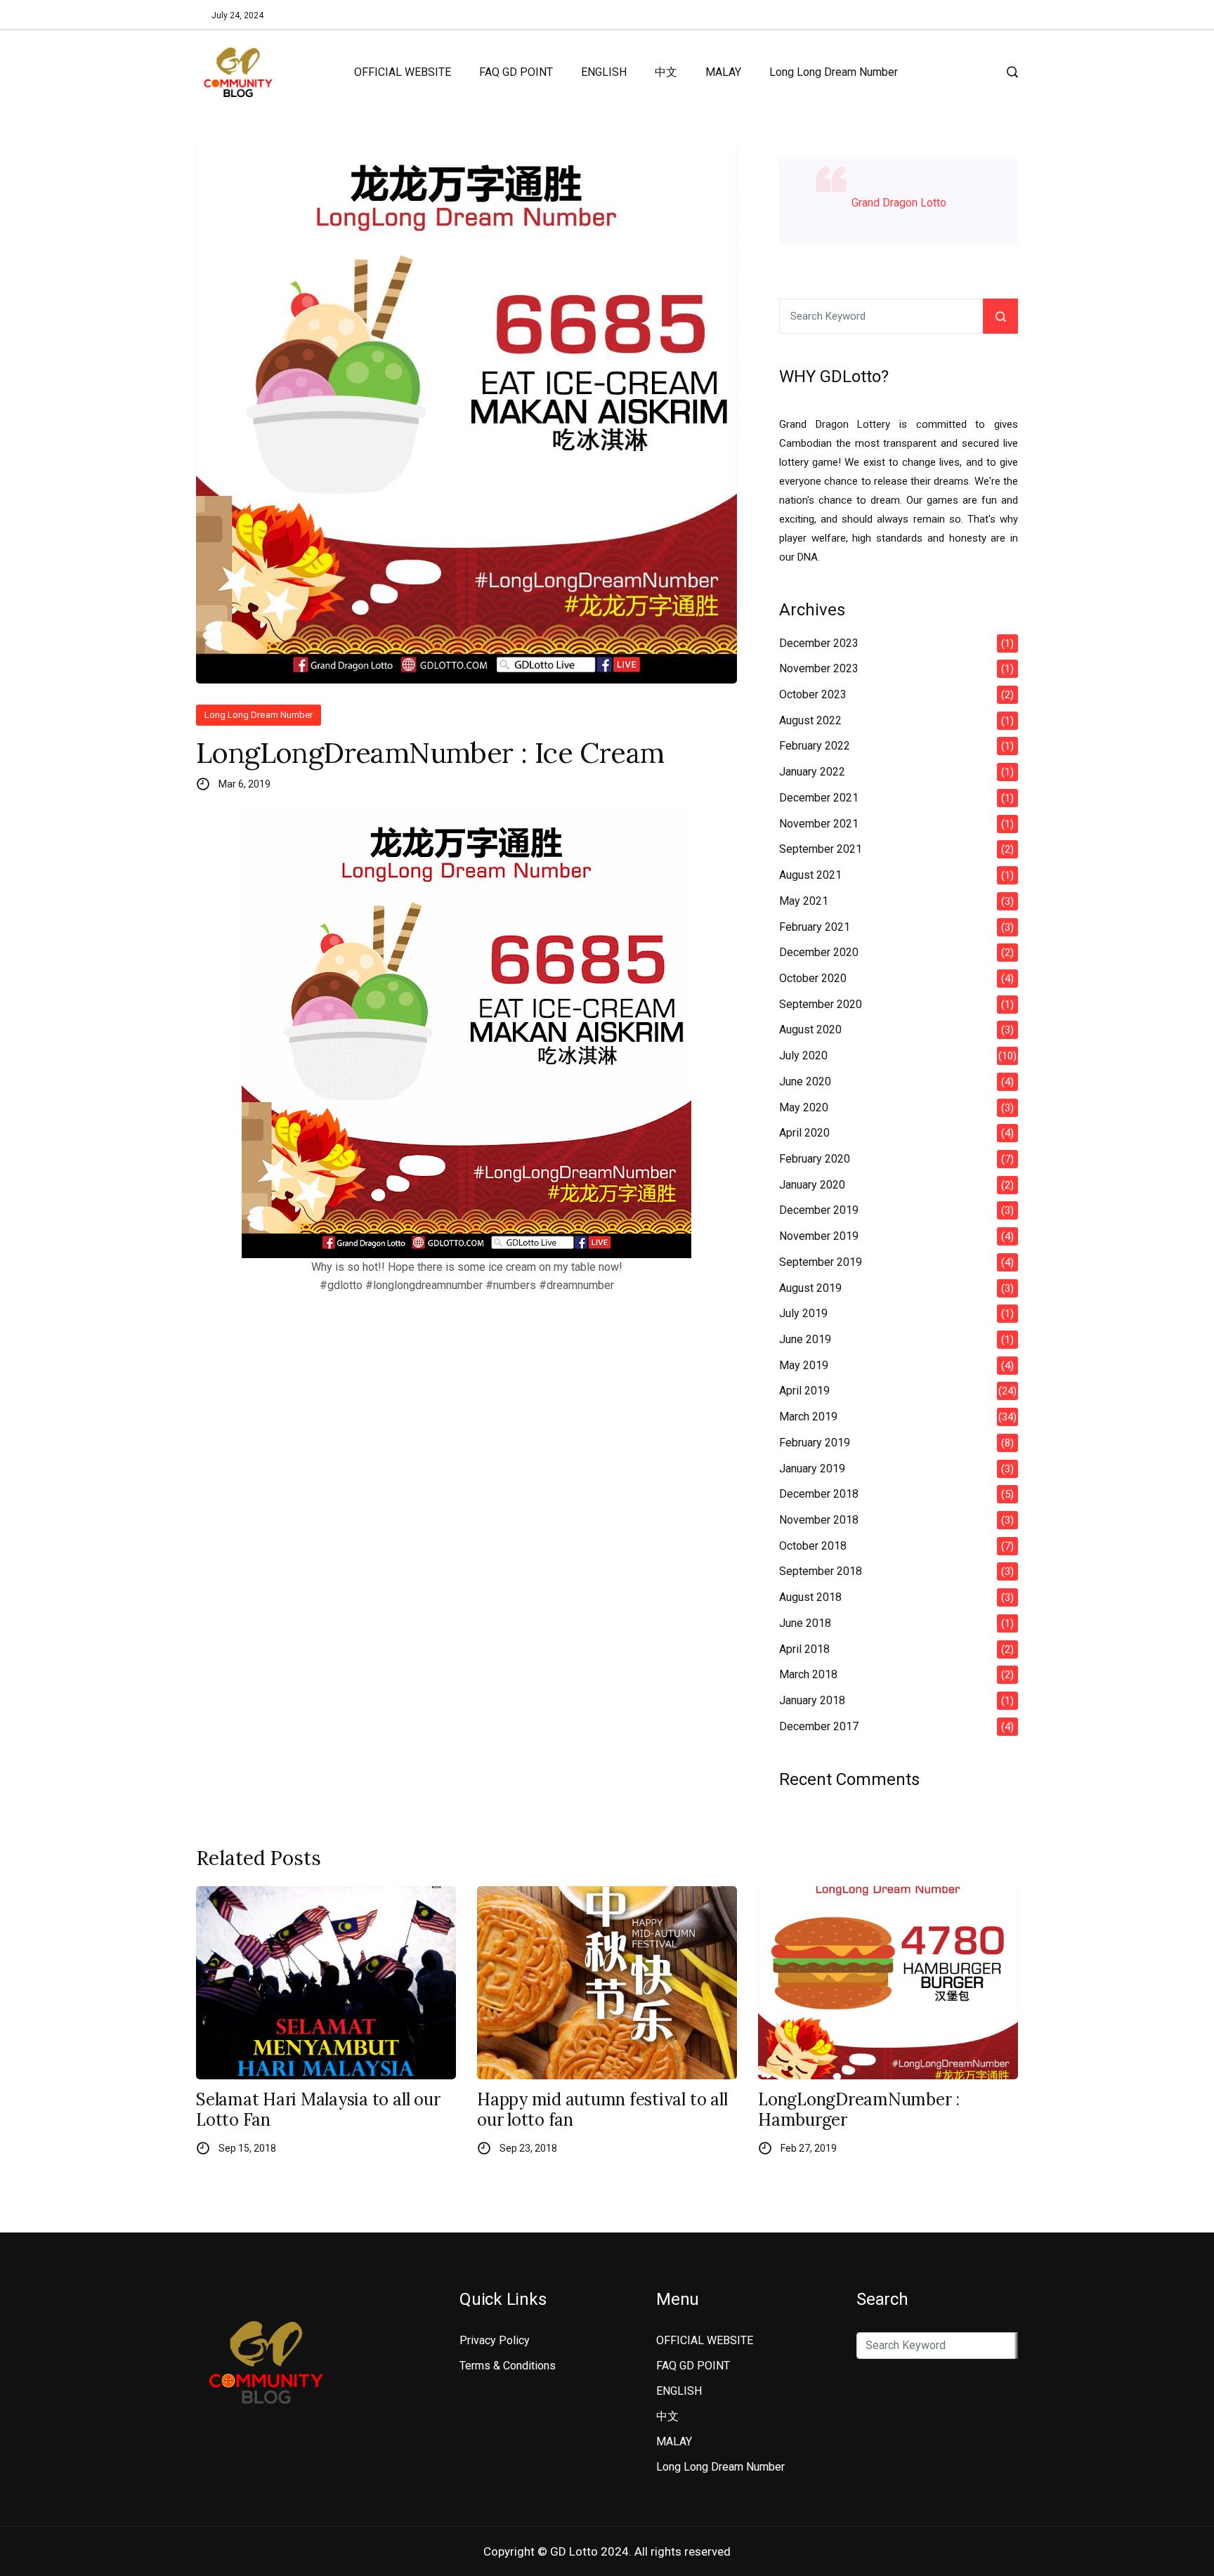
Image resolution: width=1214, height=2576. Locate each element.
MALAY (723, 72)
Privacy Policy (495, 2340)
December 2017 (819, 1726)
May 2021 (804, 901)
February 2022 (815, 746)
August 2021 (810, 875)
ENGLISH (604, 72)
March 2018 (808, 1674)
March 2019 (808, 1417)
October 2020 (813, 978)
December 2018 (819, 1494)
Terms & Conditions (508, 2366)
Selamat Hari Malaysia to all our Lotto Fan (318, 2110)
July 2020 (803, 1055)
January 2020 (812, 1185)
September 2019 (821, 1262)
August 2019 (810, 1288)
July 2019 (803, 1313)
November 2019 (819, 1236)
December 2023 (819, 643)
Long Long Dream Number (834, 72)
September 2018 (821, 1571)
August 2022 (810, 720)
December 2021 (819, 798)
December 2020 (819, 952)
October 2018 (813, 1546)
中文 (666, 72)
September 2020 (821, 1004)
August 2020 (810, 1029)
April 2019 (804, 1391)
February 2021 (815, 927)
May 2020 (804, 1107)
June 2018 (805, 1623)
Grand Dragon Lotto (899, 203)
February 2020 (815, 1159)
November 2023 (819, 668)
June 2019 (805, 1339)
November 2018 (819, 1520)
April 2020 (804, 1133)
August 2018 (810, 1597)
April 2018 (804, 1649)
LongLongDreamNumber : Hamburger (859, 2110)
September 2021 (821, 849)
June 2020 (805, 1081)
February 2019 (815, 1443)
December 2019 (819, 1210)
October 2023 (813, 694)
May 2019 (804, 1365)
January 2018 (812, 1700)
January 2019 (812, 1469)
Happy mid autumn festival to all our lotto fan (602, 2110)
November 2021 (819, 824)
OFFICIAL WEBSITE (403, 72)
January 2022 (812, 772)
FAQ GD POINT (516, 72)
